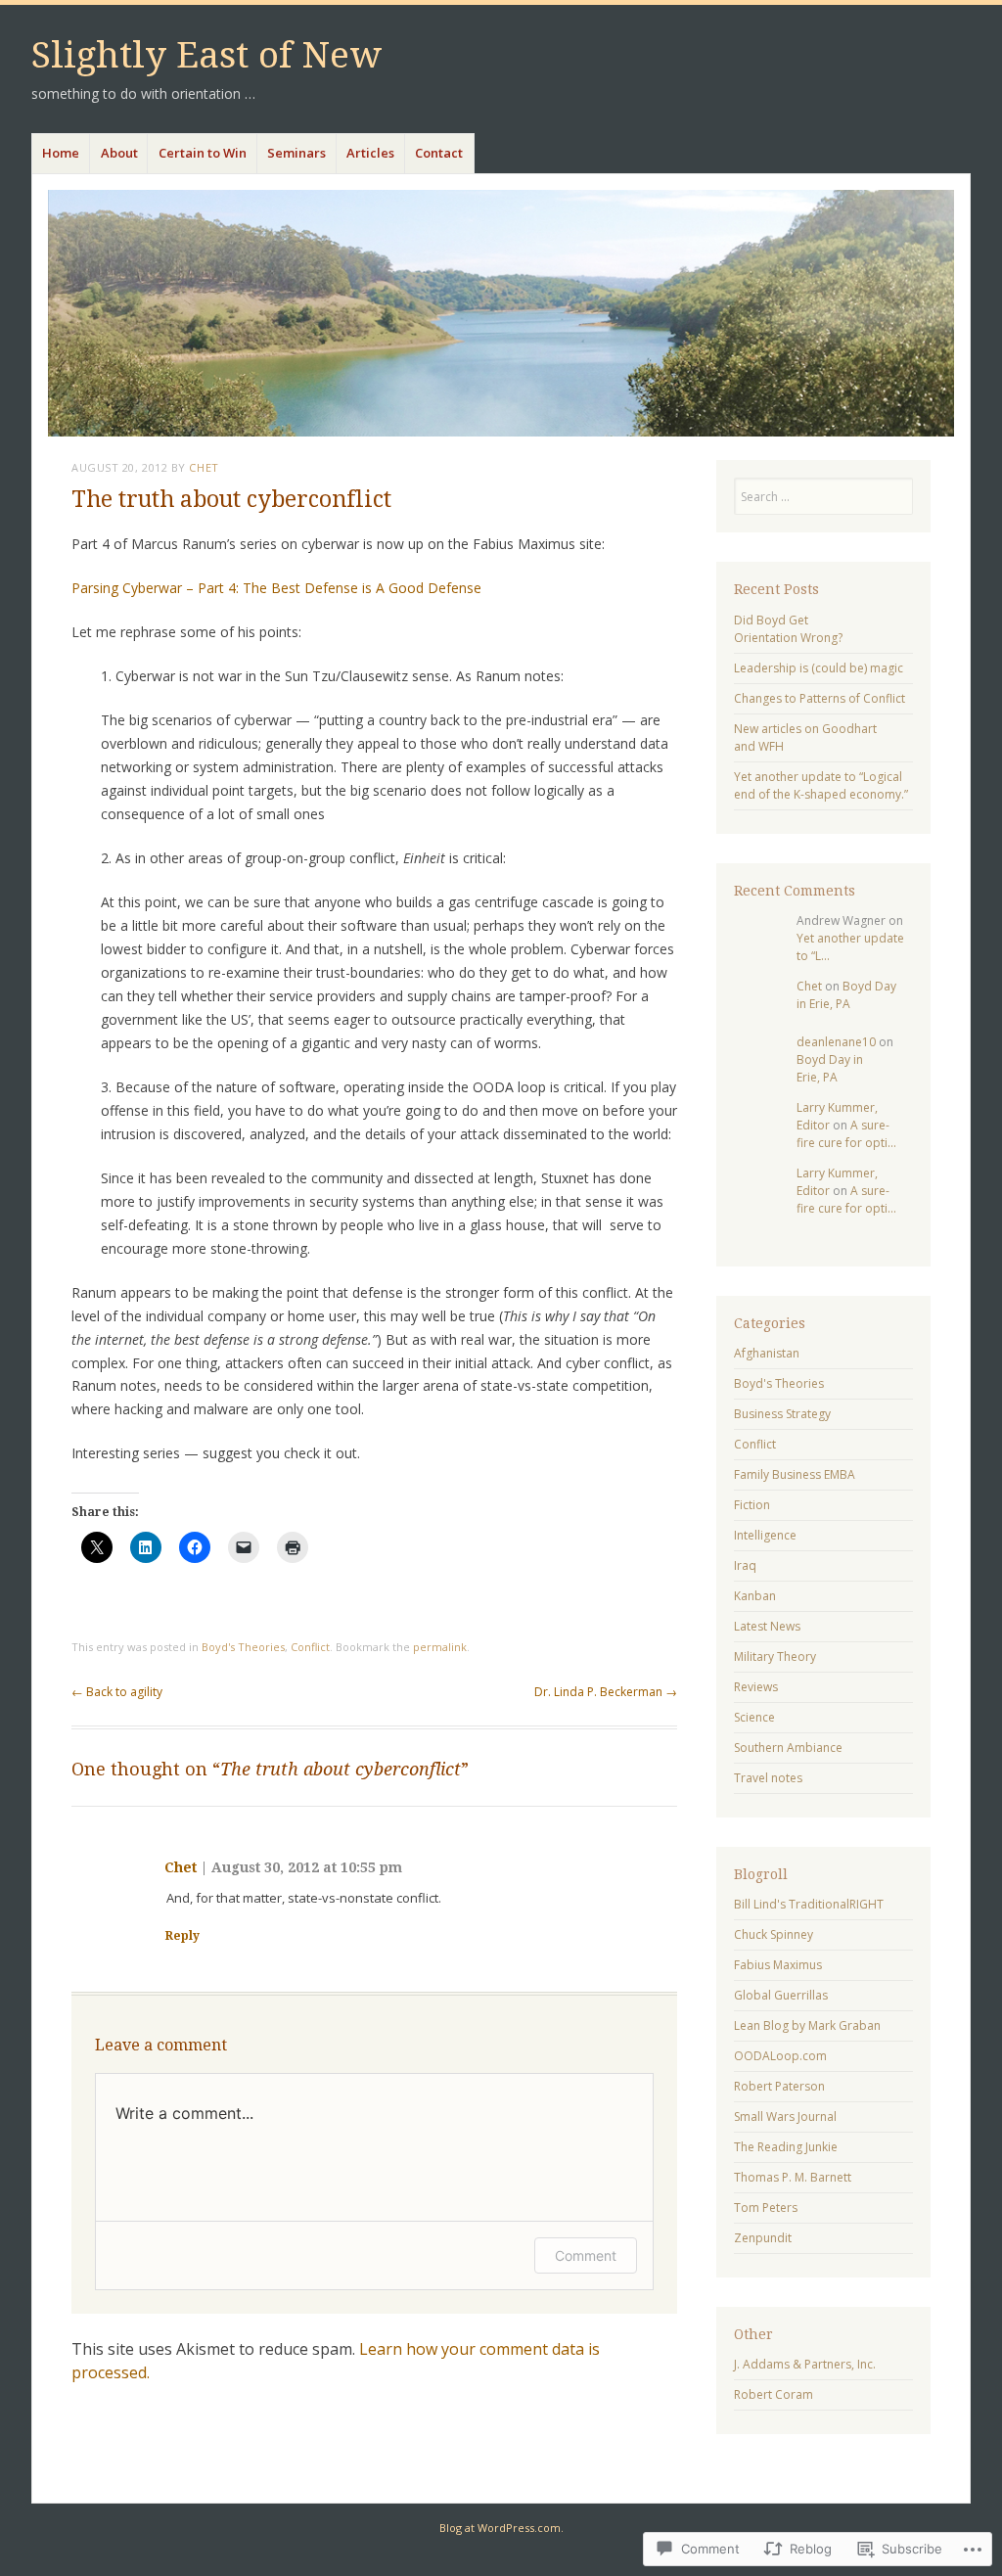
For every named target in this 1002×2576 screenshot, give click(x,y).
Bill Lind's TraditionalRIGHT (809, 1904)
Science (754, 1717)
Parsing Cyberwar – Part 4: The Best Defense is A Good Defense (276, 588)
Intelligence (765, 1535)
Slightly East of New (207, 55)
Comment (586, 2255)
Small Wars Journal (785, 2116)
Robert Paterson (779, 2086)
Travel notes (768, 1778)
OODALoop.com (780, 2056)
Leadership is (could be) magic (819, 668)
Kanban (755, 1596)
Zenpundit (763, 2238)
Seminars (296, 153)
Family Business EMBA (795, 1474)
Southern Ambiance (788, 1748)
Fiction (752, 1505)
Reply (182, 1936)
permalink (440, 1647)
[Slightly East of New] (501, 313)
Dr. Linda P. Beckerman (606, 1692)
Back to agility (117, 1692)
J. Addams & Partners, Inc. (805, 2364)
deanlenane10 (836, 1042)
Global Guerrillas (781, 1995)
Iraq (745, 1565)
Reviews (756, 1687)
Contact (439, 153)
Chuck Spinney (774, 1934)
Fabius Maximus (778, 1965)
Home (61, 153)
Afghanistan (767, 1353)
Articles (370, 153)
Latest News (767, 1626)
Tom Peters (766, 2208)
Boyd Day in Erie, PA (846, 995)
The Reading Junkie (786, 2147)
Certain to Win (203, 153)
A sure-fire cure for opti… (846, 1134)
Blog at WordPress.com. (501, 2528)
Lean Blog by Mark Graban (807, 2025)
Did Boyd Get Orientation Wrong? (788, 629)
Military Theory (775, 1656)
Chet (204, 467)
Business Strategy (782, 1414)
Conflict (310, 1647)
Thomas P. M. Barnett (793, 2177)
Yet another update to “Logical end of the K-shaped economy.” (821, 785)
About (119, 153)
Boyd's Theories (243, 1647)
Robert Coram (774, 2394)
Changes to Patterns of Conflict (820, 698)
